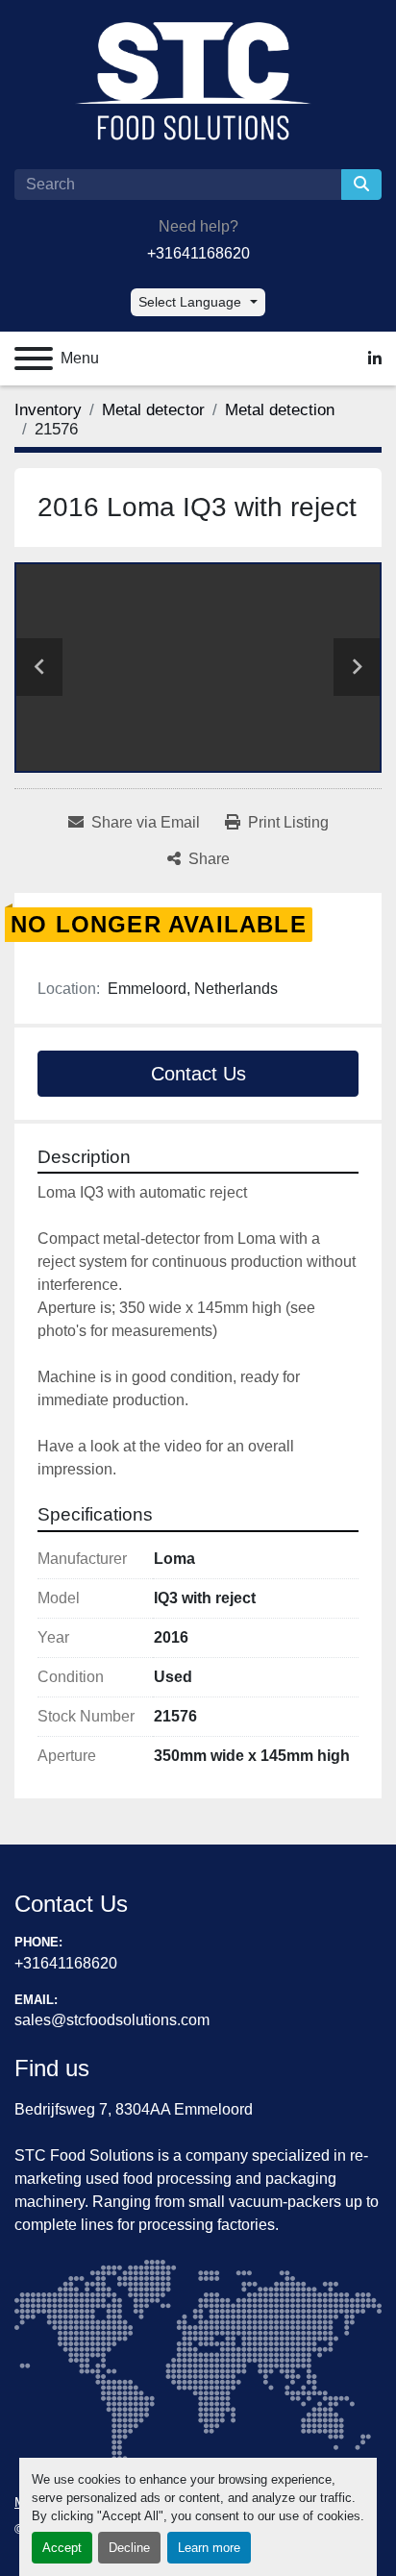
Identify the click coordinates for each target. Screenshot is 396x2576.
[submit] (361, 185)
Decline (129, 2548)
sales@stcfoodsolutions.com (112, 2020)
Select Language (190, 302)
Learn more (209, 2548)
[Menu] (34, 359)
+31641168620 (198, 253)
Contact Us (198, 1074)
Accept (62, 2548)
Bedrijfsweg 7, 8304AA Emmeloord (134, 2109)
